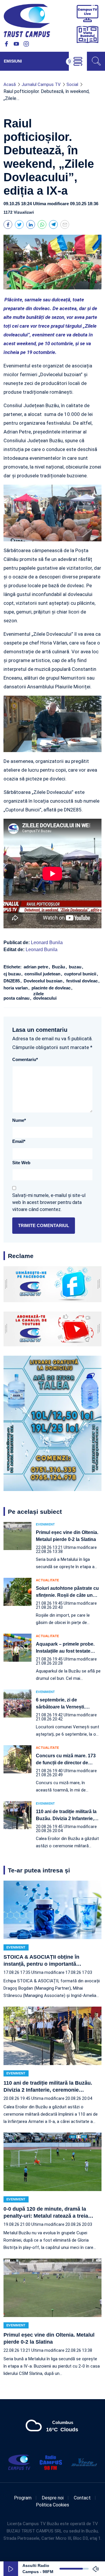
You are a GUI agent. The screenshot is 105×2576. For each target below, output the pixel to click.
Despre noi (53, 2498)
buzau (76, 967)
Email (19, 1141)
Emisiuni (13, 61)
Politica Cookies (52, 2505)
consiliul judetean (43, 974)
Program (23, 2498)
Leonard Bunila (47, 943)
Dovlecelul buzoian (44, 981)
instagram (26, 44)
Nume (19, 1120)
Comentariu (25, 1059)
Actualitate (47, 1580)
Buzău (59, 967)
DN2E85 (12, 981)
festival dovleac (83, 981)
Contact (82, 2498)
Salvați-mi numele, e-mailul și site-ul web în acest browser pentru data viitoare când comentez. (49, 1202)
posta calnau (17, 998)
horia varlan (16, 988)
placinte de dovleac (52, 988)
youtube (16, 44)
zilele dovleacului (45, 996)
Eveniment (45, 1524)
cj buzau (13, 974)
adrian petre (36, 967)
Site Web (21, 1163)
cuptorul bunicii (81, 974)
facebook (6, 44)
